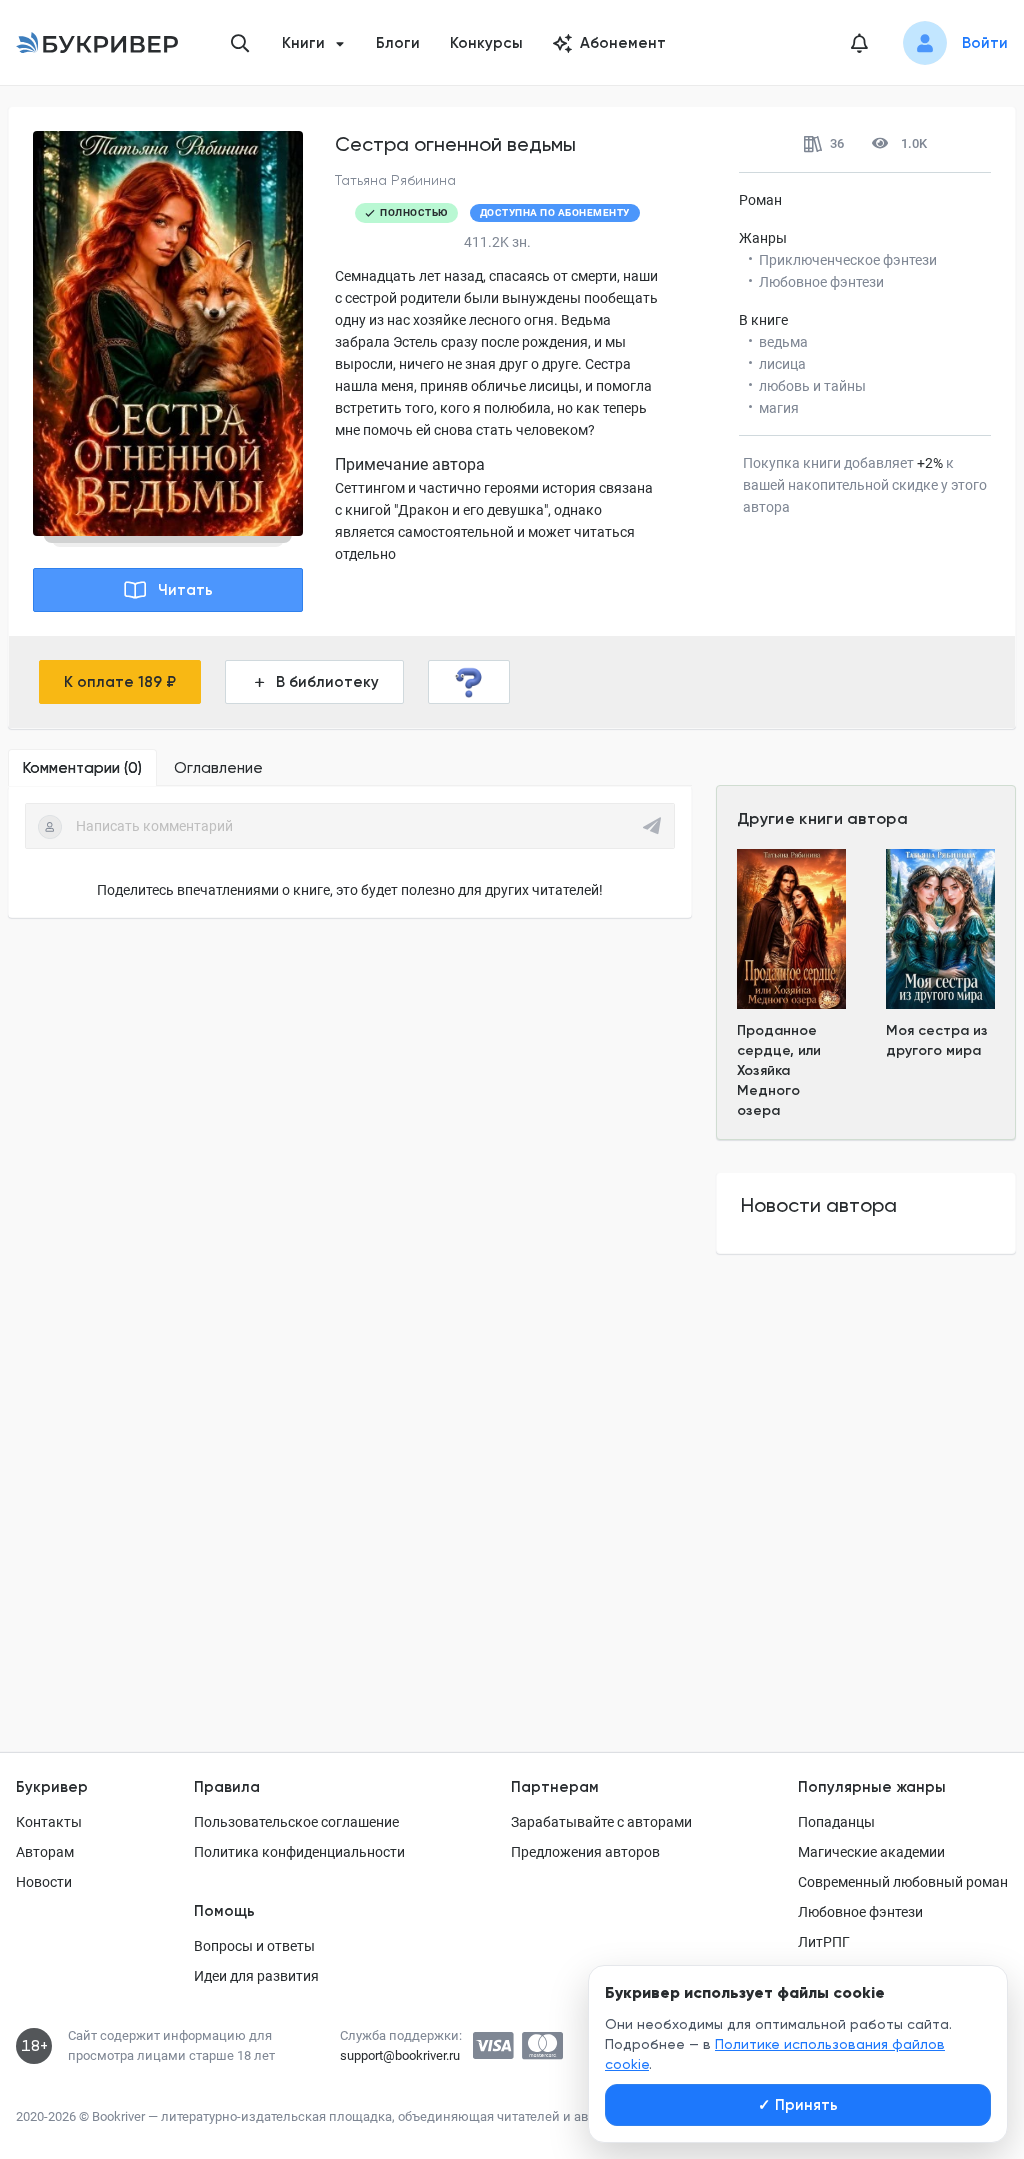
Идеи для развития (256, 1976)
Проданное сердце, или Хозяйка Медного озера (779, 1070)
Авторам (45, 1852)
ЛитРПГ (824, 1942)
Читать (185, 590)
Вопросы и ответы (254, 1946)
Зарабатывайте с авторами (601, 1822)
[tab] (82, 768)
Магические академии (871, 1852)
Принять (798, 2105)
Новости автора (819, 1205)
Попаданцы (836, 1822)
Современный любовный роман (903, 1882)
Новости (44, 1882)
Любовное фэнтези (860, 1912)
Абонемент (623, 43)
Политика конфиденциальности (299, 1852)
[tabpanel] (350, 852)
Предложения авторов (585, 1852)
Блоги (398, 43)
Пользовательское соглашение (296, 1822)
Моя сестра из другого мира (937, 1040)
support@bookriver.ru (400, 2055)
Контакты (49, 1822)
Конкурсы (486, 43)
